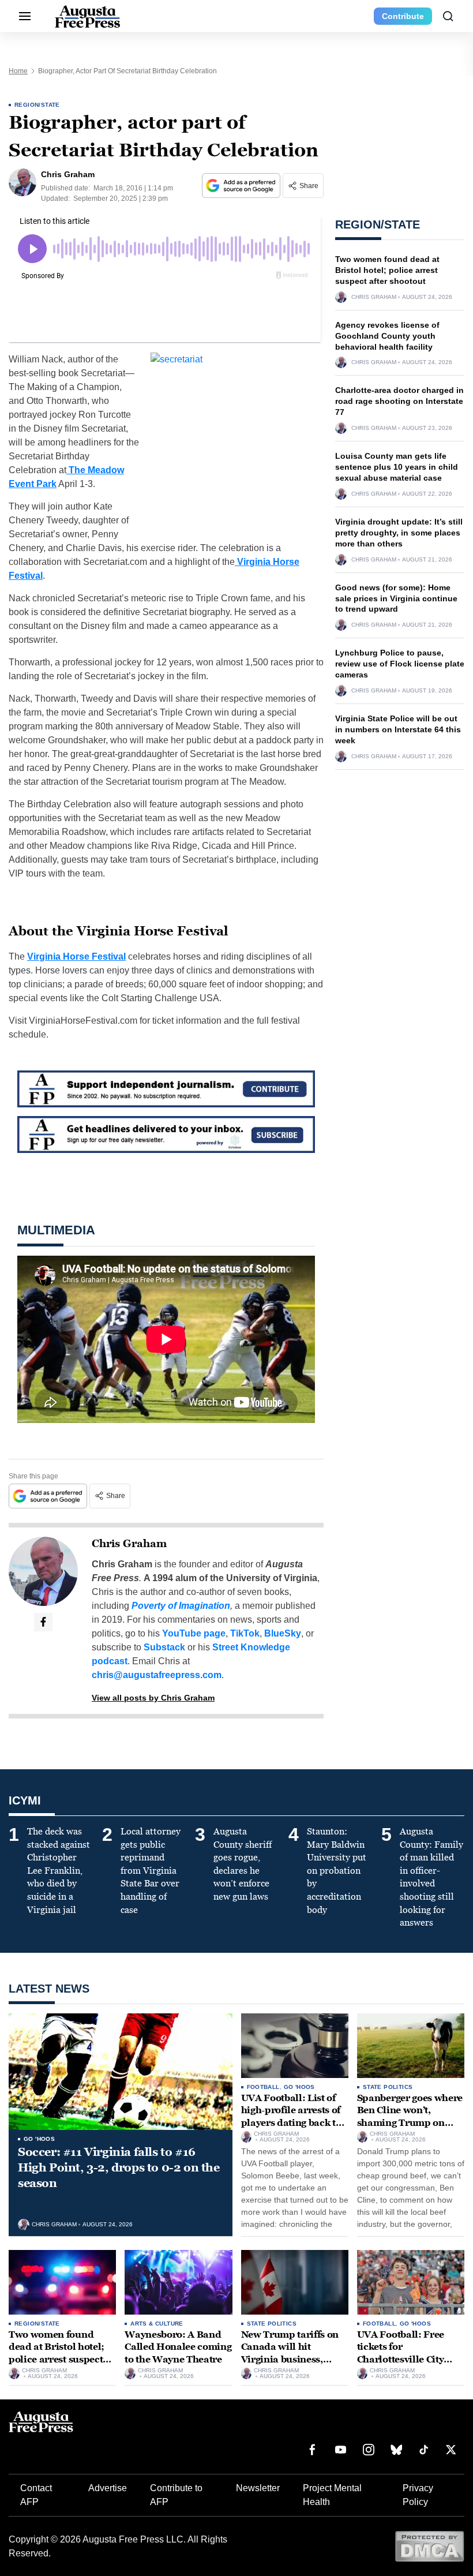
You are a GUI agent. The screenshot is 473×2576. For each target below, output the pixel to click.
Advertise (108, 2488)
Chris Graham (129, 1544)
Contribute (403, 16)
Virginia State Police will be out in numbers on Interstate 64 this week (398, 729)
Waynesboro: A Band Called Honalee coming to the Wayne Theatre (178, 2347)
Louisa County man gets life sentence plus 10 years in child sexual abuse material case (397, 467)
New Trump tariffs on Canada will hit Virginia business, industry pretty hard (290, 2353)
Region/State (37, 105)
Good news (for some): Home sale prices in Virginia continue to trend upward (396, 598)
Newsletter (258, 2488)
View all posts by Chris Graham (153, 1698)
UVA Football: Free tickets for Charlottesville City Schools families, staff (407, 2353)
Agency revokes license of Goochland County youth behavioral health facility (387, 336)
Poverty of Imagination (181, 1606)
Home (18, 71)
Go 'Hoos (39, 2139)
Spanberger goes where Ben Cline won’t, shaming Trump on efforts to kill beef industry (410, 2123)
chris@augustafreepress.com (157, 1675)
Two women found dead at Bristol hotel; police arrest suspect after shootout (387, 270)
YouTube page (194, 1633)
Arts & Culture (157, 2324)
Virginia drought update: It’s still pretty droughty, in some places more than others (399, 533)
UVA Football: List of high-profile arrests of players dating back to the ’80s (291, 2117)
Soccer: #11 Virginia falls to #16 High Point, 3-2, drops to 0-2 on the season (119, 2167)
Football (263, 2087)
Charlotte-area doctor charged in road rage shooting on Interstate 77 (399, 401)
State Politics (388, 2087)
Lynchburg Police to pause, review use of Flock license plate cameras (400, 664)
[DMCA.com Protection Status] (429, 2546)
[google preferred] (242, 186)
